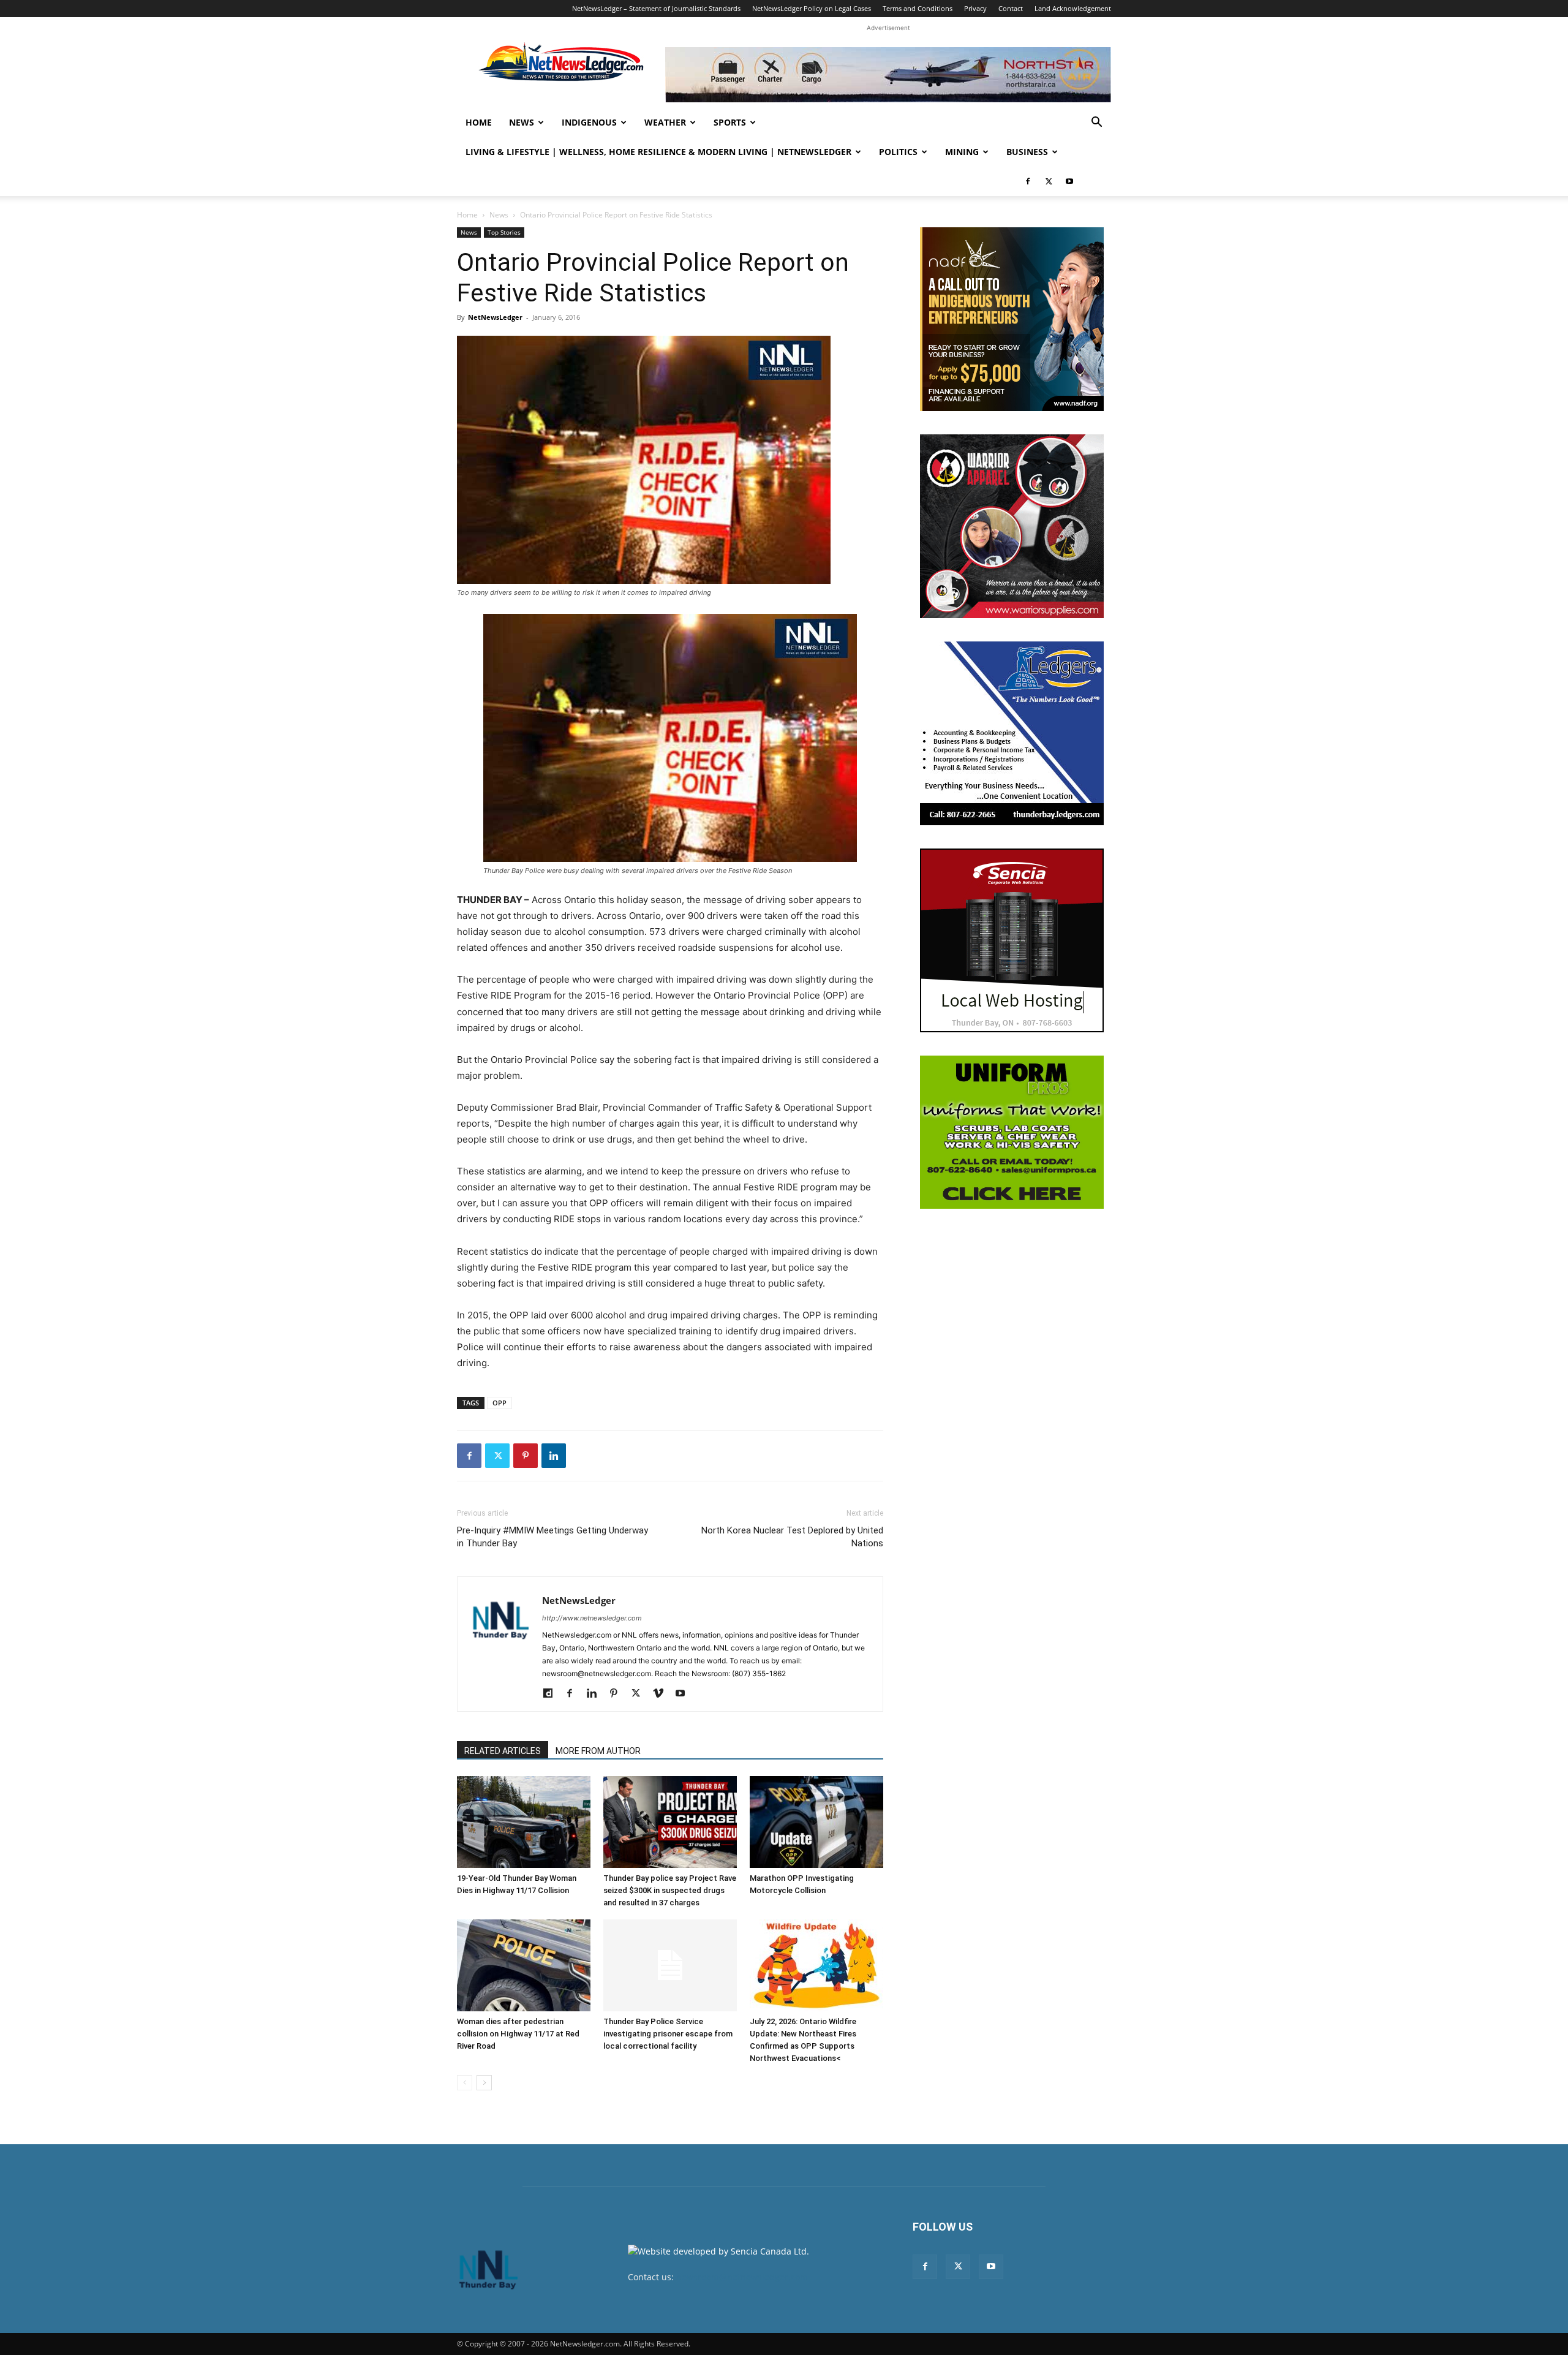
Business (1027, 152)
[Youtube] (1069, 181)
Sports (730, 122)
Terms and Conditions (918, 8)
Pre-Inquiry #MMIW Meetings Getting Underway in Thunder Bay (552, 1537)
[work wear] (1012, 526)
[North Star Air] (888, 75)
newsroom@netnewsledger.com (742, 2277)
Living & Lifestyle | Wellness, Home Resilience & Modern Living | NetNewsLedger (658, 152)
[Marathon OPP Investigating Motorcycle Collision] (816, 1822)
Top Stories (504, 232)
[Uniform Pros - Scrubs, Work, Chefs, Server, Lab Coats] (1012, 1132)
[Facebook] (1028, 181)
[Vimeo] (662, 1694)
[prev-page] (465, 2083)
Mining (962, 152)
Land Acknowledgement (1073, 8)
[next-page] (484, 2083)
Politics (898, 152)
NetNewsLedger (495, 317)
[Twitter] (1049, 181)
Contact (1011, 8)
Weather (665, 122)
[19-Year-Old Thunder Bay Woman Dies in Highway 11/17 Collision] (524, 1822)
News (522, 122)
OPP (499, 1403)
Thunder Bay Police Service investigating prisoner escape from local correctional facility (668, 2034)
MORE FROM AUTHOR (598, 1751)
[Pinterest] (526, 1456)
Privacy (975, 8)
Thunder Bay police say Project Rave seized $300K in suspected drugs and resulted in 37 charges (670, 1890)
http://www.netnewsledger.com (592, 1618)
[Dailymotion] (552, 1694)
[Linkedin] (554, 1456)
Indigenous (589, 122)
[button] (1096, 123)
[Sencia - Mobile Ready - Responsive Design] (1012, 940)
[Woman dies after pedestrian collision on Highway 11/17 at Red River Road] (524, 1965)
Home (479, 122)
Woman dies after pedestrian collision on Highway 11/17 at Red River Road (518, 2034)
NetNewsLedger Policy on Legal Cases (812, 8)
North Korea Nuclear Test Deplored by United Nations (792, 1537)
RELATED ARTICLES (503, 1751)
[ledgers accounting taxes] (1012, 733)
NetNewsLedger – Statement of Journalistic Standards (656, 8)
